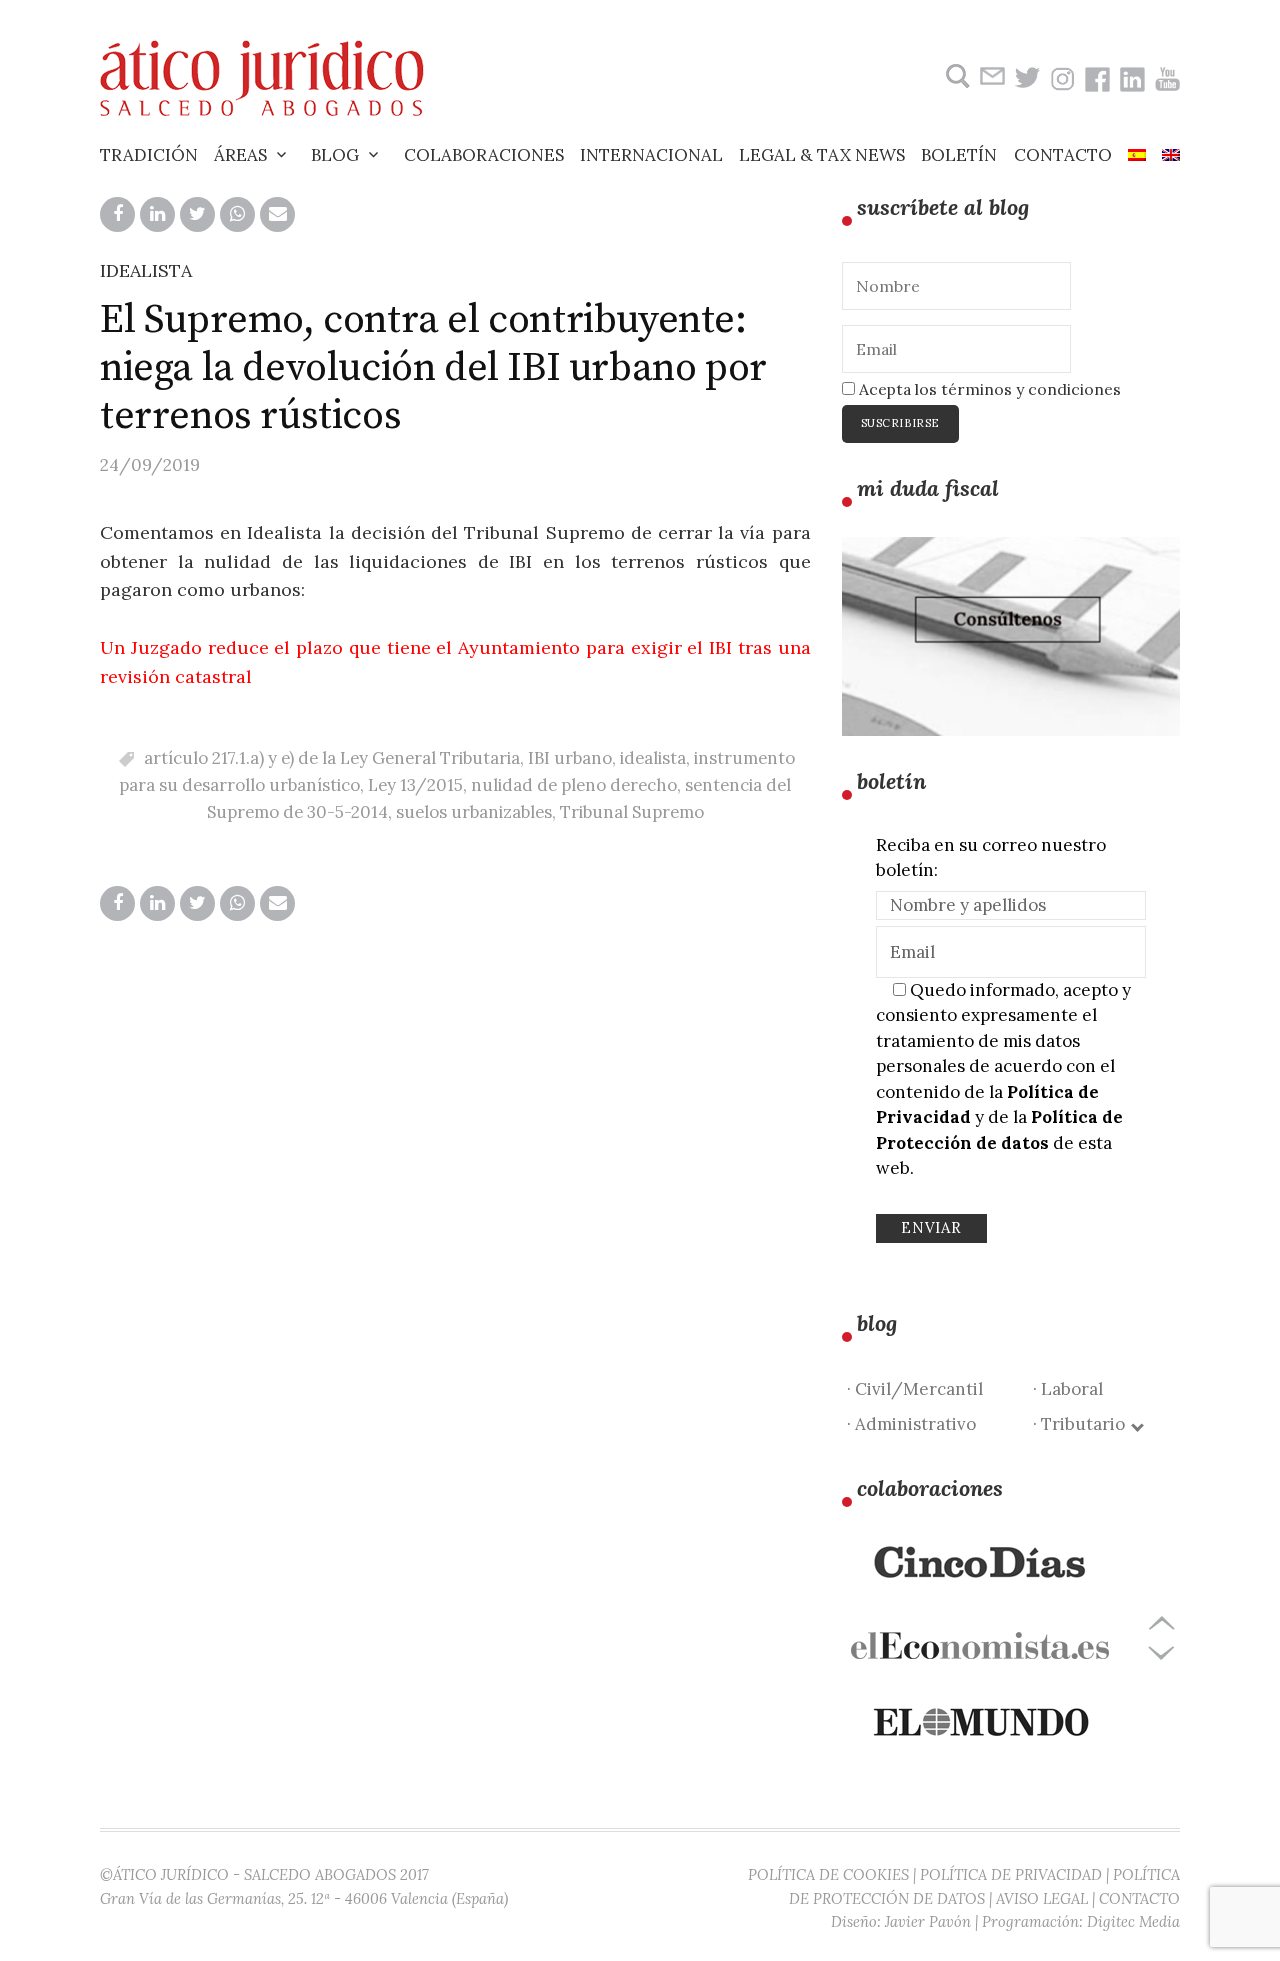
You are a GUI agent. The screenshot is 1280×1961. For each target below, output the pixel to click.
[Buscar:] (955, 76)
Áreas (240, 155)
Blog (335, 155)
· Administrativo (911, 1424)
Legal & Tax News (822, 155)
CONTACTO (1139, 1898)
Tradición (149, 155)
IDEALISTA (146, 270)
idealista (653, 758)
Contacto (1063, 155)
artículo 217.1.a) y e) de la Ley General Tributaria (332, 758)
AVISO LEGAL (1042, 1898)
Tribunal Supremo (632, 812)
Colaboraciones (484, 155)
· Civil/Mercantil (915, 1389)
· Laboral (1068, 1389)
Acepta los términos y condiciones (988, 389)
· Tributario (1083, 1424)
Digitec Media (1133, 1921)
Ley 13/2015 (415, 785)
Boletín (959, 155)
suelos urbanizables (474, 812)
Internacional (651, 155)
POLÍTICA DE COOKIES (828, 1874)
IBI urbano (570, 758)
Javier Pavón (928, 1921)
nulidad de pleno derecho (574, 785)
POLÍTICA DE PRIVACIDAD (1011, 1874)
